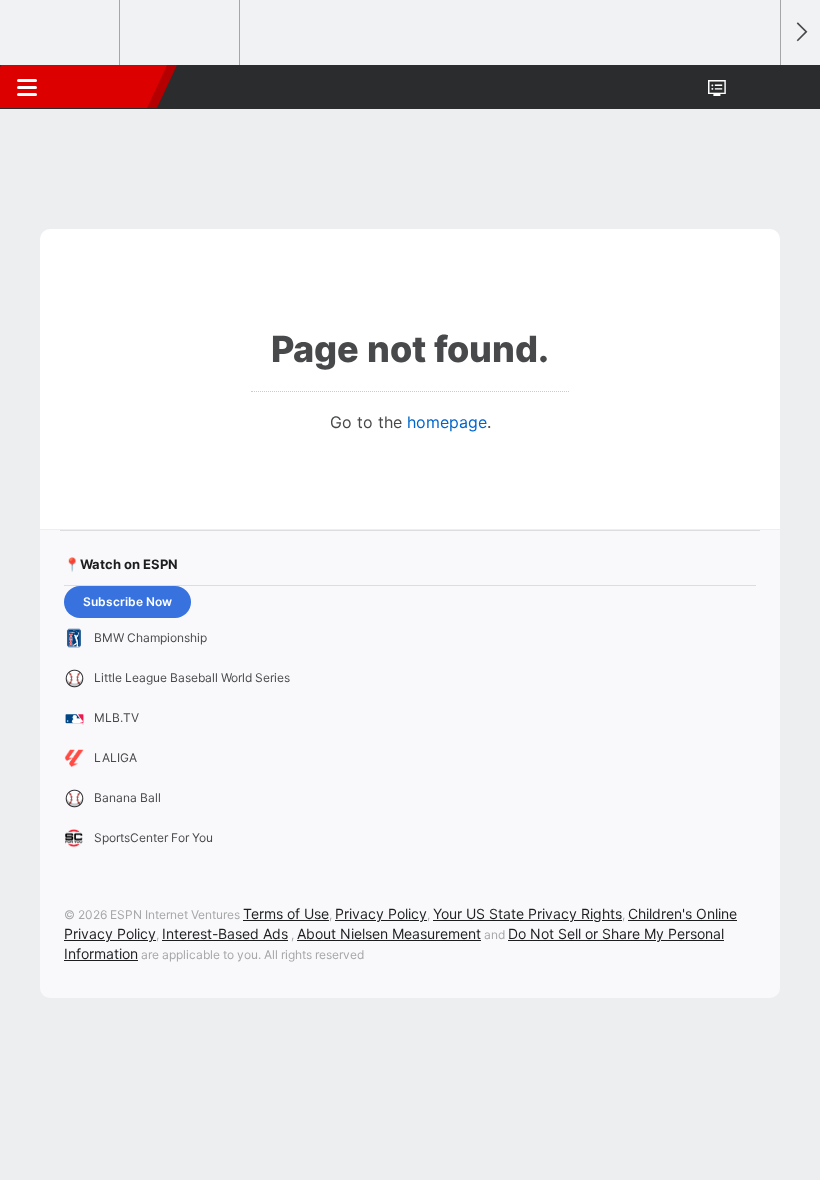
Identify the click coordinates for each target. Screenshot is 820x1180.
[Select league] (61, 33)
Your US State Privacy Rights (527, 913)
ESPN (107, 87)
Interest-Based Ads (225, 933)
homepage (447, 422)
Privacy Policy (381, 913)
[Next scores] (800, 32)
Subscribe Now (127, 601)
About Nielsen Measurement (389, 933)
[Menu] (27, 87)
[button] (754, 87)
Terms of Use (286, 913)
